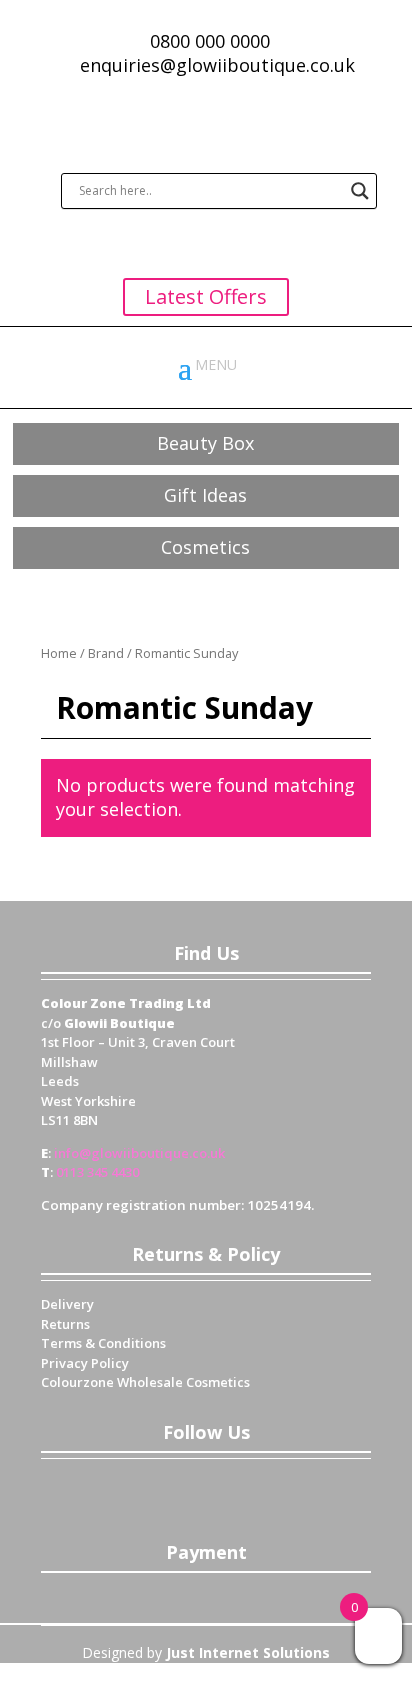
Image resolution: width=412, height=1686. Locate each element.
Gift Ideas (205, 495)
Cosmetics (205, 547)
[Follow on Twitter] (186, 1489)
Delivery (67, 1304)
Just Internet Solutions (248, 1652)
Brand (106, 653)
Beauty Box (205, 443)
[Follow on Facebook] (146, 1489)
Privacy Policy (85, 1363)
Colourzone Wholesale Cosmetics (145, 1382)
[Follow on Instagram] (266, 1489)
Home (59, 653)
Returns (65, 1324)
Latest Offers (206, 296)
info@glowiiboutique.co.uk (139, 1153)
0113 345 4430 (97, 1172)
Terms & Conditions (103, 1343)
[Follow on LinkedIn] (226, 1489)
